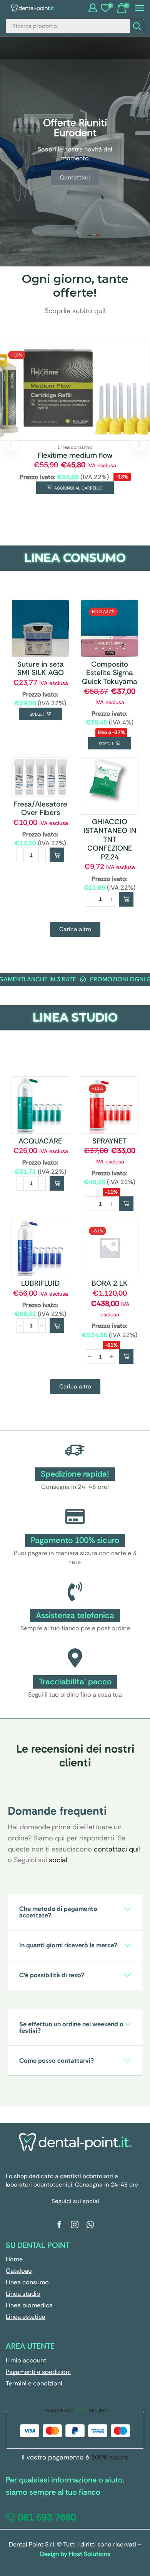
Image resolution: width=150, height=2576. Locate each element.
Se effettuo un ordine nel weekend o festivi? (71, 2027)
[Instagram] (75, 2224)
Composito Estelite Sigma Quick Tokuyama (110, 673)
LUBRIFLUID (40, 1283)
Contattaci (75, 177)
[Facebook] (59, 2224)
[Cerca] (137, 26)
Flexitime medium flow (75, 455)
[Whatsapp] (90, 2224)
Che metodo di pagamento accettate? (58, 1912)
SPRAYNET (110, 1141)
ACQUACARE (40, 1141)
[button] (93, 8)
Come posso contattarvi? (57, 2060)
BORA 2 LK (110, 1283)
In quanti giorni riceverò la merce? (68, 1945)
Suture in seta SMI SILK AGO (41, 669)
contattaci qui (116, 1849)
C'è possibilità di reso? (52, 1975)
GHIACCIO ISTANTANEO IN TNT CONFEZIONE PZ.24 (110, 839)
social (58, 1860)
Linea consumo (75, 447)
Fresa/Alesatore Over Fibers (40, 808)
